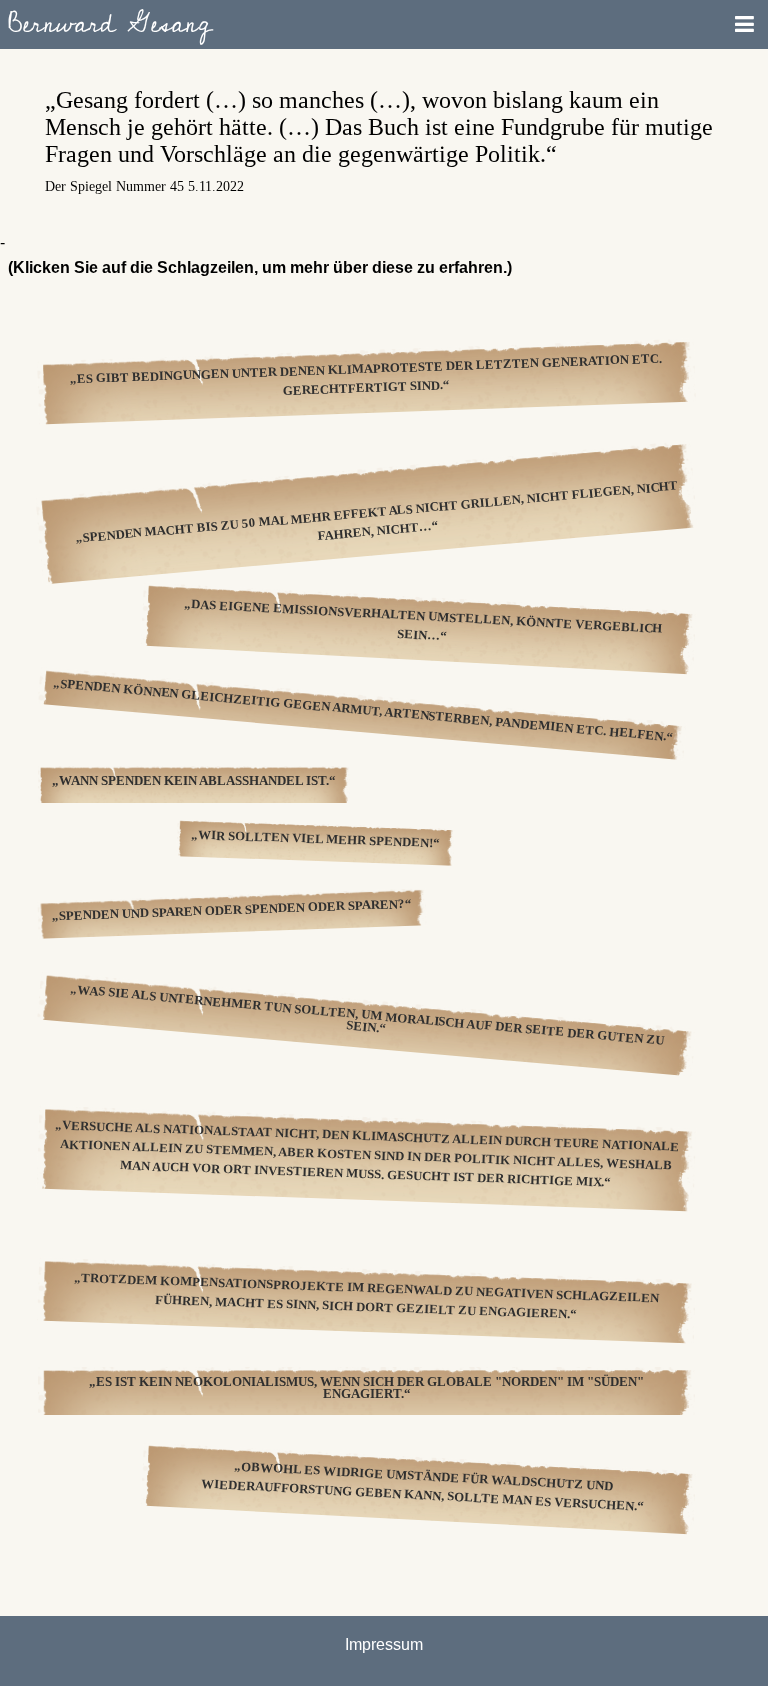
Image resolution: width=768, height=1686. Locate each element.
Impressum (384, 1644)
